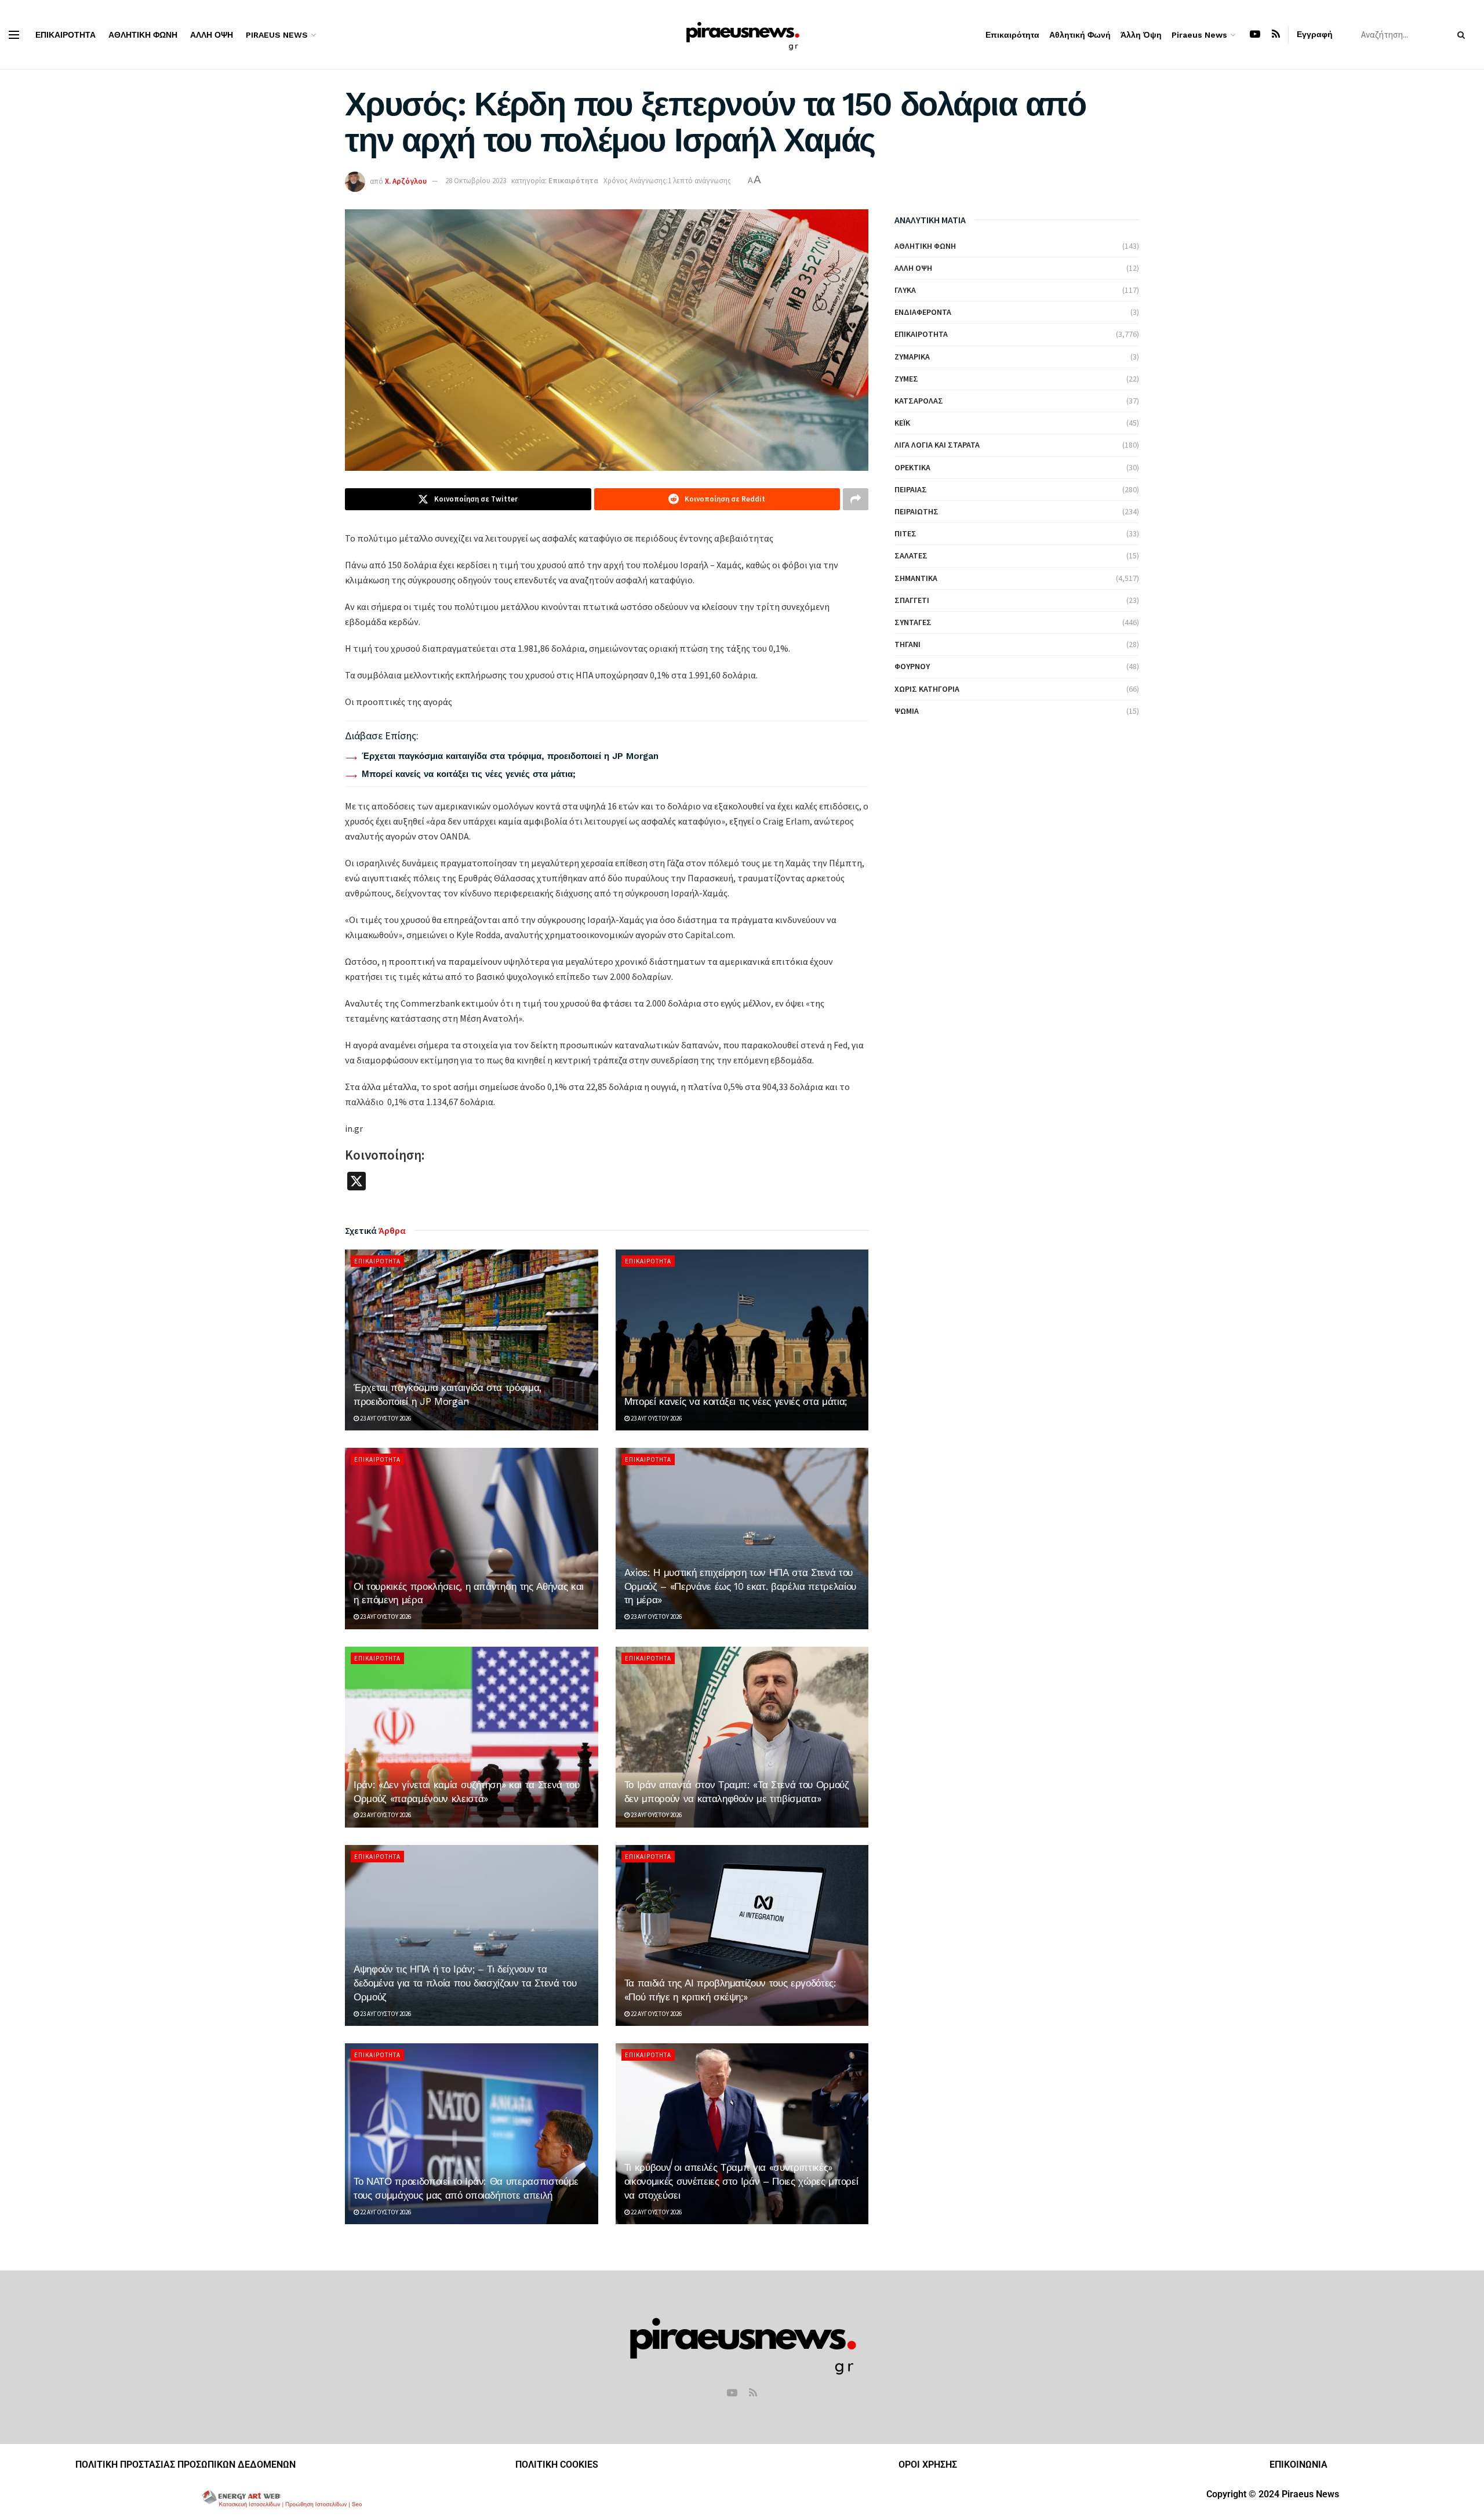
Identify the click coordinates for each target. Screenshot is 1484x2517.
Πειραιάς (911, 489)
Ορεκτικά (912, 467)
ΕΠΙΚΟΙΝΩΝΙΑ (1298, 2465)
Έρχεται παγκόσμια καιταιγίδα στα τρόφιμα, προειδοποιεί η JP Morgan (510, 756)
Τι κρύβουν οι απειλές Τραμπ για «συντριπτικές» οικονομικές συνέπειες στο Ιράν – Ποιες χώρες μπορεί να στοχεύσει (741, 2181)
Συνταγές (913, 622)
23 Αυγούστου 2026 (385, 1418)
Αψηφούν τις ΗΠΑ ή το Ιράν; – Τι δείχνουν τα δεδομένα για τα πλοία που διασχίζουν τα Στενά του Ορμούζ (465, 1983)
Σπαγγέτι (912, 600)
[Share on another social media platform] (856, 499)
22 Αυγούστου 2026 (656, 2014)
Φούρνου (912, 666)
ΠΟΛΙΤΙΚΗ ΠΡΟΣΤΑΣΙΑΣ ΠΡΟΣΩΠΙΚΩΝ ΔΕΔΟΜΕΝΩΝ (185, 2465)
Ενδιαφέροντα (923, 312)
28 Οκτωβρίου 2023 (476, 181)
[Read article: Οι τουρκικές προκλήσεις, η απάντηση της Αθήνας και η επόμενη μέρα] (472, 1538)
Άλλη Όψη (212, 35)
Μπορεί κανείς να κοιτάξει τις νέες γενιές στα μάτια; (469, 774)
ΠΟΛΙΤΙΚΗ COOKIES (557, 2465)
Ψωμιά (907, 711)
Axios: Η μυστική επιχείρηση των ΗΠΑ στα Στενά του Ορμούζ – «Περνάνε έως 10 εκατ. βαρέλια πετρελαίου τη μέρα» (740, 1586)
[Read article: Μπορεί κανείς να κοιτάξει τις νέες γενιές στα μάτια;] (742, 1340)
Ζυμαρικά (912, 357)
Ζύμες (906, 379)
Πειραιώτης (916, 511)
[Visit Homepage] (742, 34)
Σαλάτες (911, 555)
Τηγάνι (908, 644)
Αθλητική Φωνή (143, 35)
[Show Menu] (14, 35)
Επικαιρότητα (66, 35)
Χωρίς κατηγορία (927, 689)
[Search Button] (1463, 35)
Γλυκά (905, 290)
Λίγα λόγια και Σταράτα (937, 445)
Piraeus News (277, 35)
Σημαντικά (916, 578)
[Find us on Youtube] (1255, 34)
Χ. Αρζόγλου (406, 181)
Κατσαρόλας (919, 401)
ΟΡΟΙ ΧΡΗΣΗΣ (928, 2465)
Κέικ (902, 423)
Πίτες (905, 533)
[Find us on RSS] (1276, 34)
